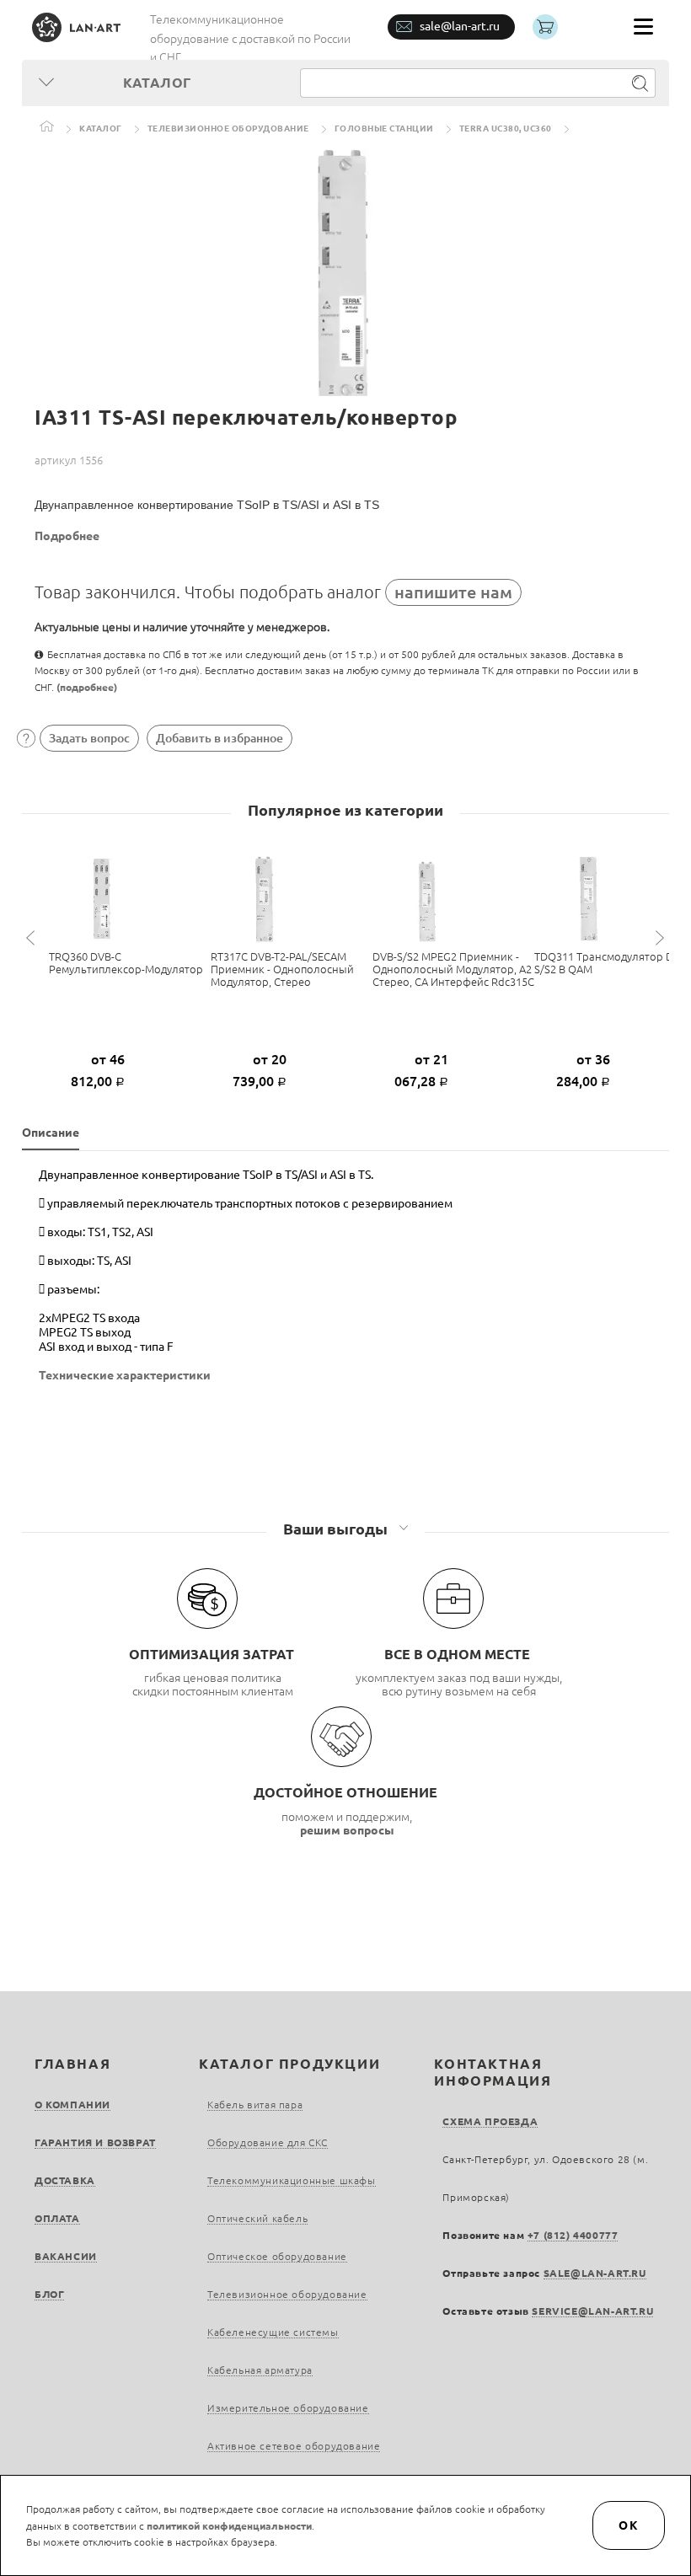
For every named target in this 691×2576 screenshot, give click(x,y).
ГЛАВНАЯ (72, 2064)
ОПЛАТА (57, 2218)
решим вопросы (347, 1830)
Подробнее (67, 536)
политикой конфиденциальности (229, 2526)
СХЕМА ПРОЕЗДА (490, 2121)
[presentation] (33, 938)
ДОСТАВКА (65, 2180)
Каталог (101, 129)
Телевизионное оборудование (228, 129)
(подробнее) (87, 687)
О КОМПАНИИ (72, 2105)
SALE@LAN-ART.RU (595, 2273)
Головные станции (384, 129)
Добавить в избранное (220, 738)
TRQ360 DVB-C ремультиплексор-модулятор (126, 963)
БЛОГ (49, 2294)
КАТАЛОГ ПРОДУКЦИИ (289, 2064)
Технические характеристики (125, 1375)
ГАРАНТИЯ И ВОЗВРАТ (95, 2142)
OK (629, 2525)
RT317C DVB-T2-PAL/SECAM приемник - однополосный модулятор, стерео (282, 969)
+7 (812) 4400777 (573, 2235)
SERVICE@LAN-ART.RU (592, 2311)
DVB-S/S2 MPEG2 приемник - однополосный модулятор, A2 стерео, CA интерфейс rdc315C (453, 969)
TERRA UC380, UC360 (506, 129)
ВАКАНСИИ (66, 2256)
